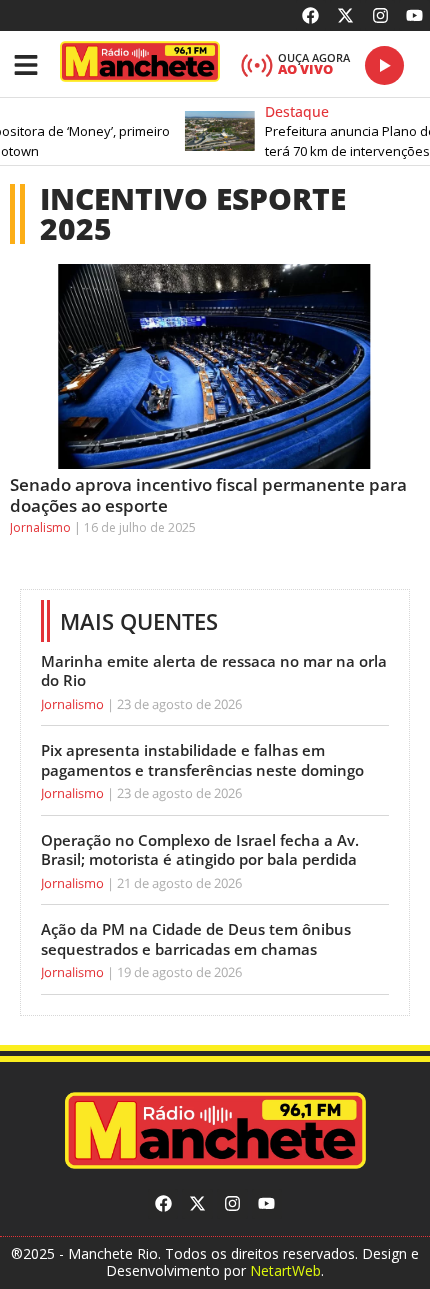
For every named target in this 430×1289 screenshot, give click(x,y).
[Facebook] (311, 15)
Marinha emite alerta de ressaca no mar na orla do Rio (214, 671)
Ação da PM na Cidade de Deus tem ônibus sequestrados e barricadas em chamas (196, 939)
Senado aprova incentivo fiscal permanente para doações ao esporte (208, 494)
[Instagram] (380, 15)
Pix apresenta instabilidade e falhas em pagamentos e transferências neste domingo (202, 760)
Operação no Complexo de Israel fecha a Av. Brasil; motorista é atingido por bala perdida (200, 850)
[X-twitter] (345, 15)
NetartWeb (285, 1270)
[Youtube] (414, 15)
